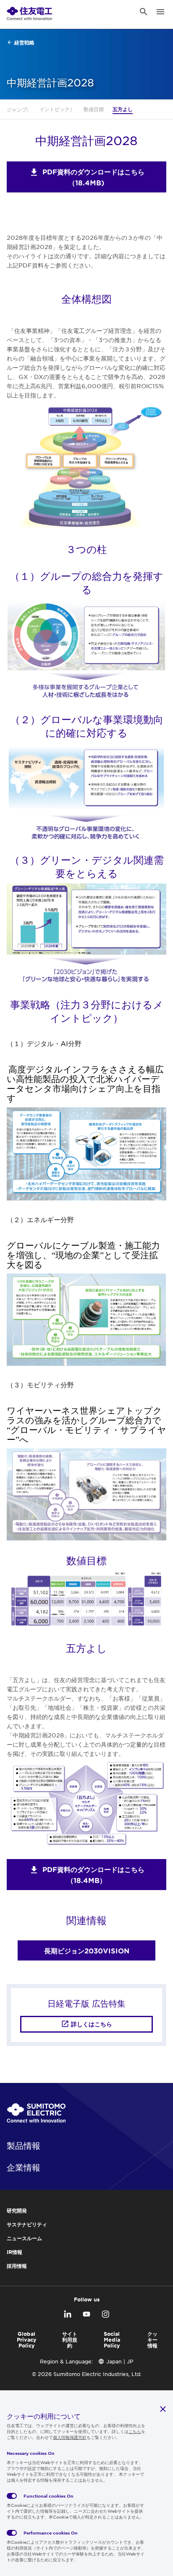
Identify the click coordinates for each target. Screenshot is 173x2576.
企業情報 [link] (24, 2167)
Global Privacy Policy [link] (27, 2340)
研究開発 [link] (17, 2210)
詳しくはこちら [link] (92, 2024)
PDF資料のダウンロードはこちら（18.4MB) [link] (93, 177)
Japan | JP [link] (120, 2361)
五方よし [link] (123, 109)
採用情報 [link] (17, 2266)
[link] (29, 12)
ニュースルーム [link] (24, 2238)
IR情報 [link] (14, 2252)
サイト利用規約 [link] (70, 2340)
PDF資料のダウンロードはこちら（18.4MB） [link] (93, 1875)
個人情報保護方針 (70, 2437)
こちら (135, 2431)
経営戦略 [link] (24, 42)
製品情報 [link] (24, 2145)
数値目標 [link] (94, 109)
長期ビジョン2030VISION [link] (87, 1950)
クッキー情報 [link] (152, 2340)
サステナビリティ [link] (27, 2224)
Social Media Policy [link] (112, 2340)
